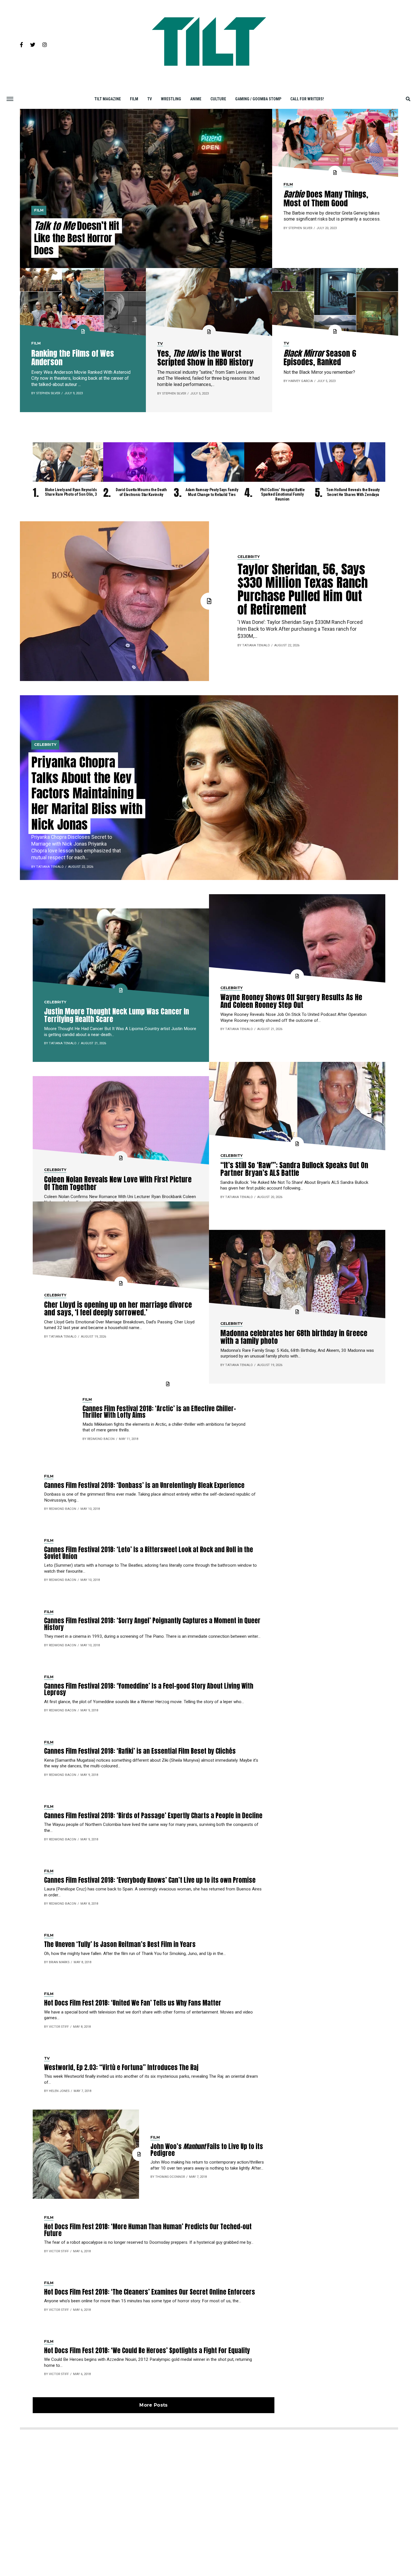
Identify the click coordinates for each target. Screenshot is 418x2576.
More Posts (153, 2405)
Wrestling (171, 99)
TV (150, 99)
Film (134, 99)
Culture (218, 99)
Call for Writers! (307, 99)
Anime (196, 99)
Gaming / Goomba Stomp (258, 99)
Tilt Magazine (108, 99)
